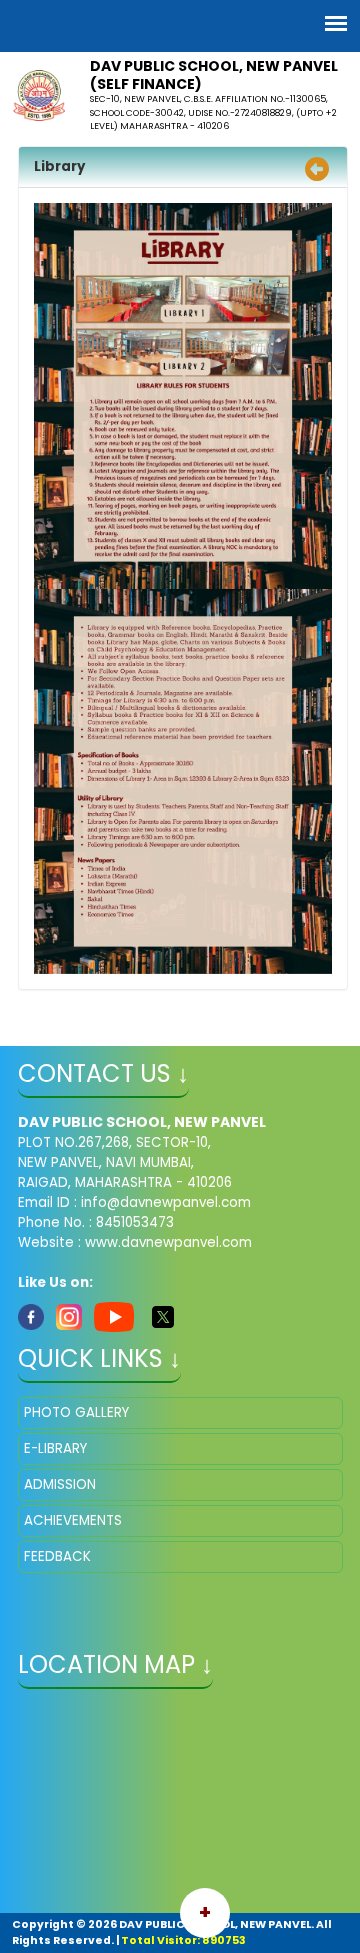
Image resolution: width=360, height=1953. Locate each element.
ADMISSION (60, 1484)
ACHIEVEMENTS (73, 1520)
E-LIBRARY (55, 1448)
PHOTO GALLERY (76, 1412)
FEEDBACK (57, 1556)
